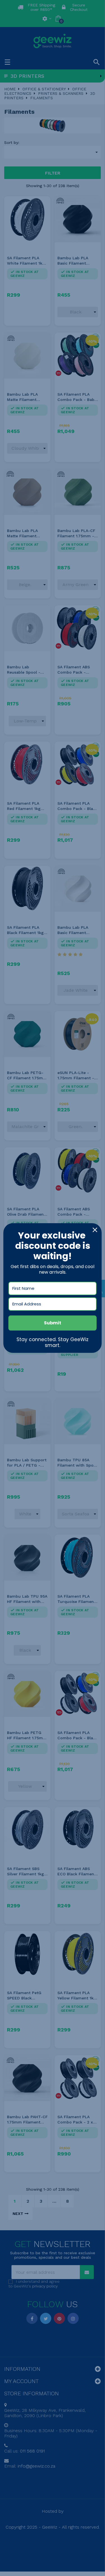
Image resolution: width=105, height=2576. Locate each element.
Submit (53, 1323)
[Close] (95, 1230)
